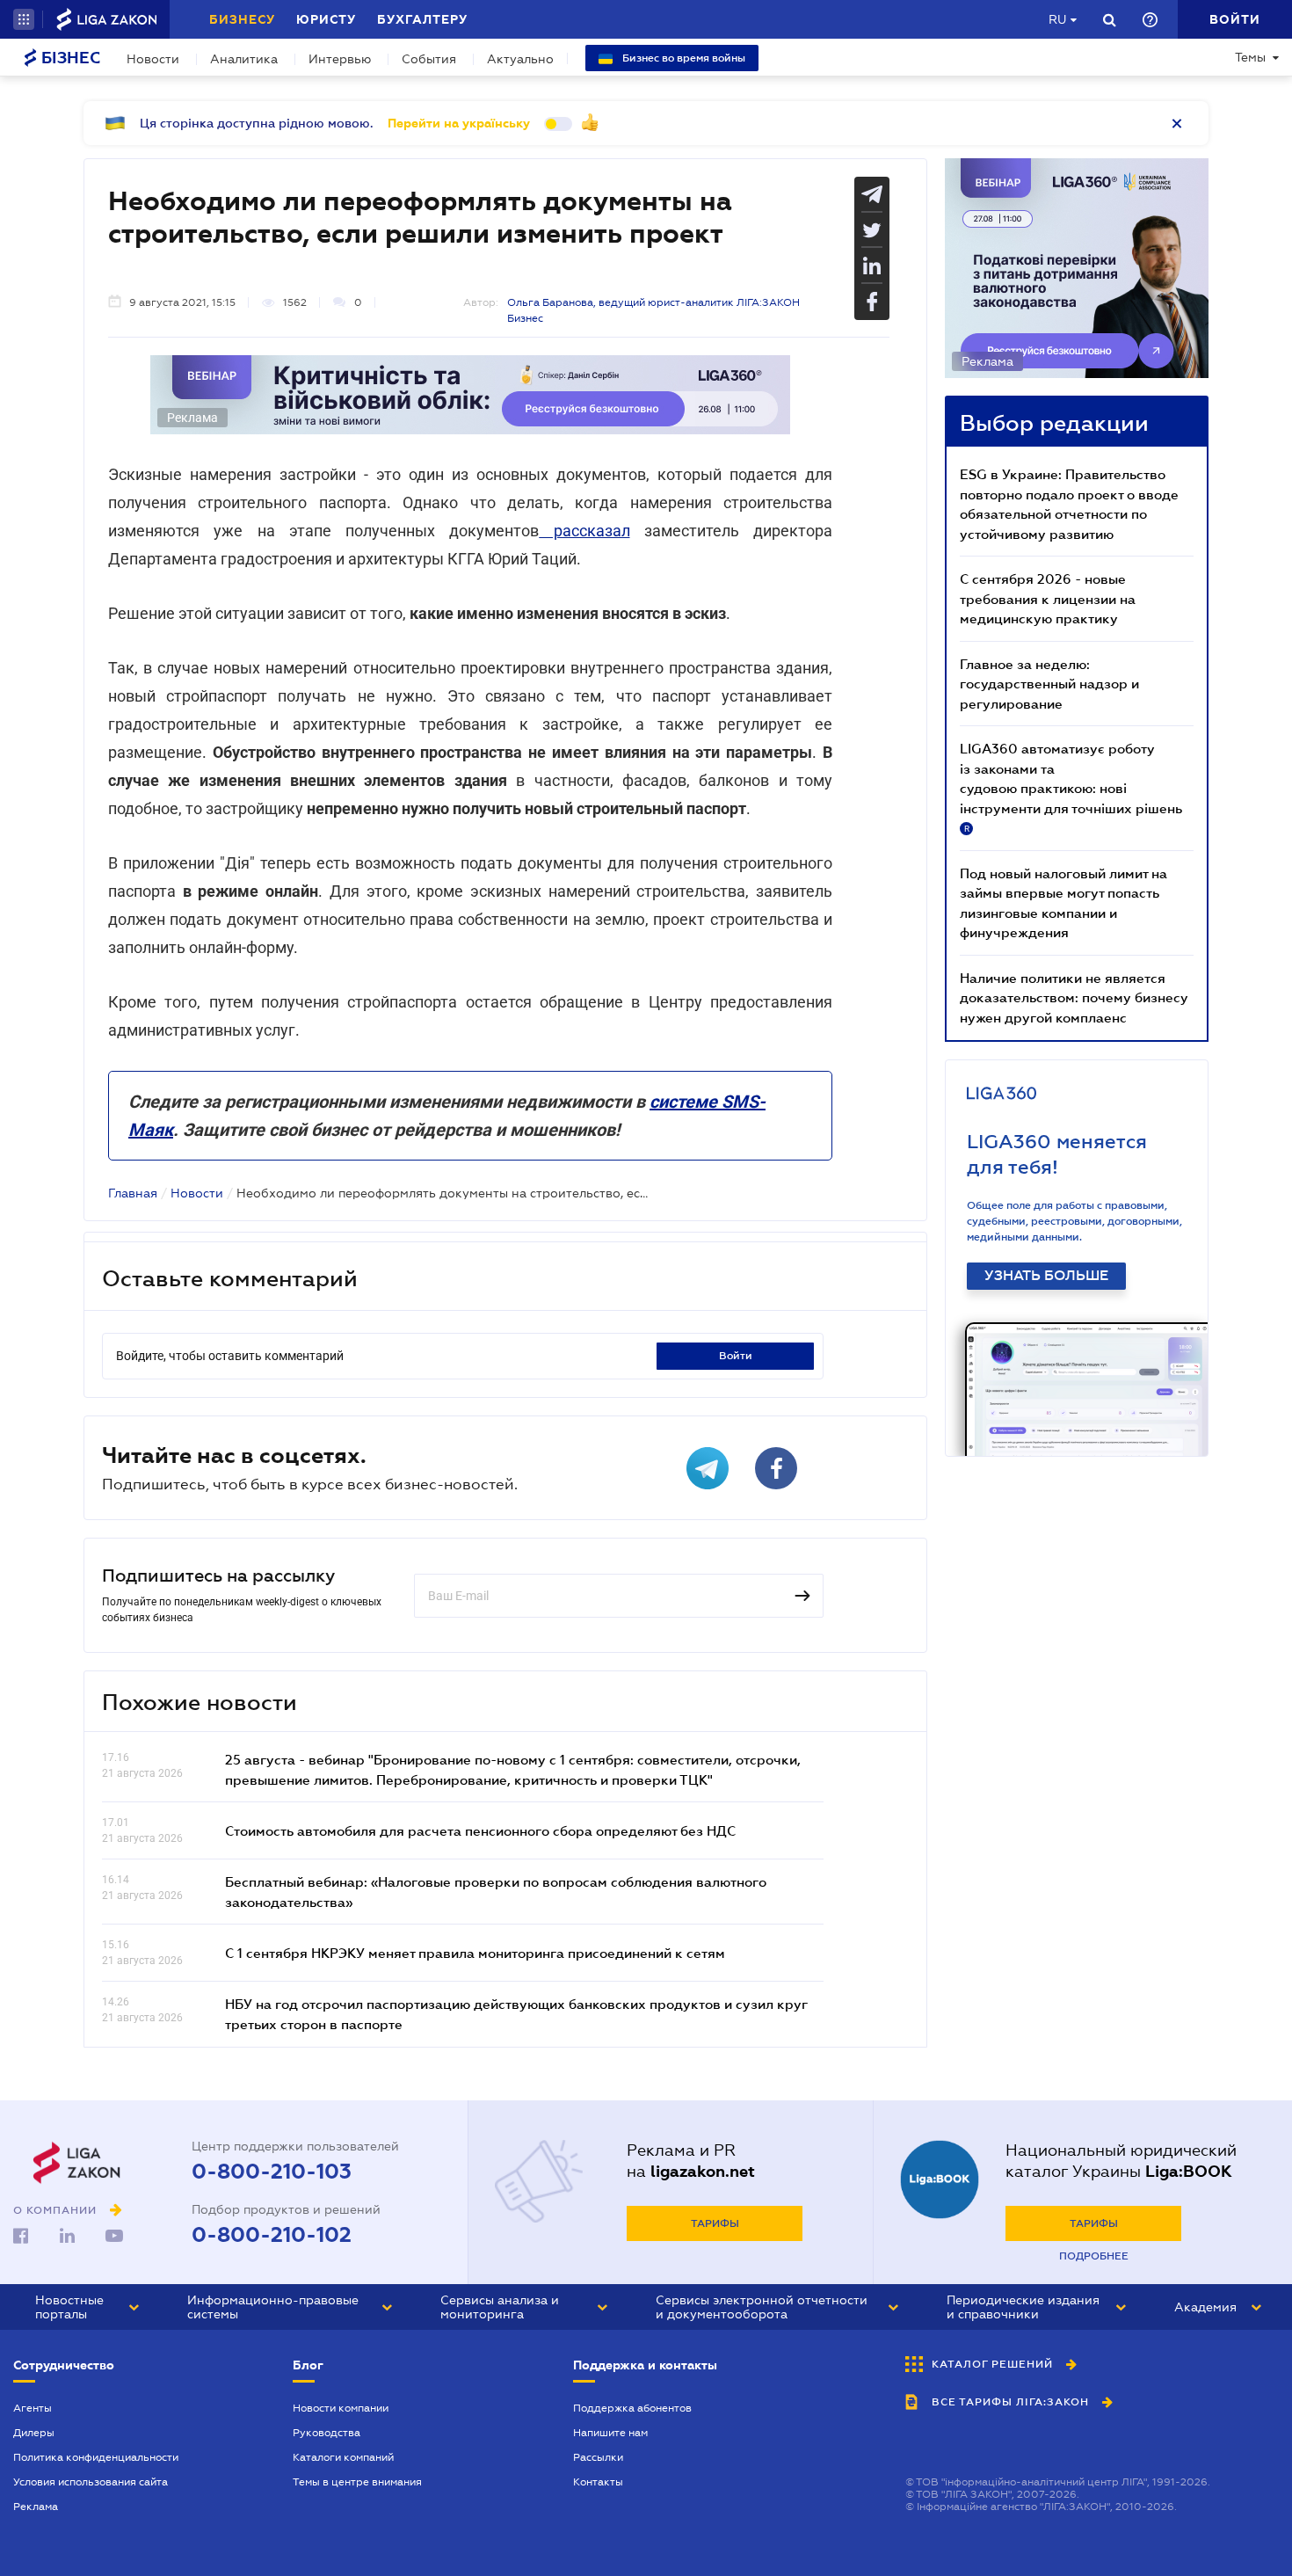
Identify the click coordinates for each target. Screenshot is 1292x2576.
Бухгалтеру (422, 19)
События (429, 59)
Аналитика (244, 59)
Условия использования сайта (91, 2482)
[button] (24, 19)
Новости (153, 59)
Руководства (327, 2433)
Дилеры (34, 2433)
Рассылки (598, 2457)
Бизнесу (242, 19)
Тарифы (715, 2223)
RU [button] (1057, 19)
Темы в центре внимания (357, 2482)
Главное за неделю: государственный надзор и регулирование (1049, 684)
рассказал (584, 531)
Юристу (326, 19)
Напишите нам (610, 2433)
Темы (1250, 57)
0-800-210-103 (272, 2172)
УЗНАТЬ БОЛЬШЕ (1046, 1276)
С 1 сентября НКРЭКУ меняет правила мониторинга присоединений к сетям (475, 1953)
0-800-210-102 (272, 2235)
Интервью (340, 59)
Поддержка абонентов (632, 2408)
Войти (736, 1356)
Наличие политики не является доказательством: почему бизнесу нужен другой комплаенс (1074, 997)
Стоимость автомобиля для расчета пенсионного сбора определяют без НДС (480, 1830)
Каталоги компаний (343, 2457)
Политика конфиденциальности (96, 2457)
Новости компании (341, 2408)
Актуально (520, 59)
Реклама (36, 2507)
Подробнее (1094, 2256)
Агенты (33, 2408)
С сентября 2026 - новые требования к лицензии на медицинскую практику (1048, 598)
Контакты (598, 2482)
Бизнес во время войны (682, 58)
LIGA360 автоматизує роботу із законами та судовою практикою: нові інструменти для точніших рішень (1071, 787)
